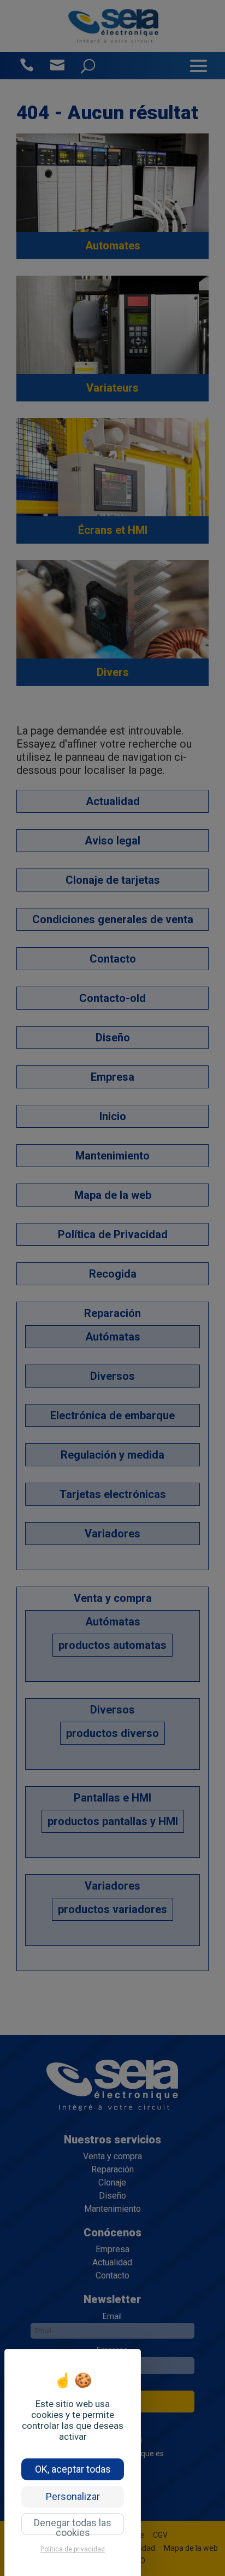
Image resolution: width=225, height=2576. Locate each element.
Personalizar (73, 2496)
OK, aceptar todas (73, 2469)
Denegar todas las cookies (73, 2526)
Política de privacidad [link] (73, 2549)
